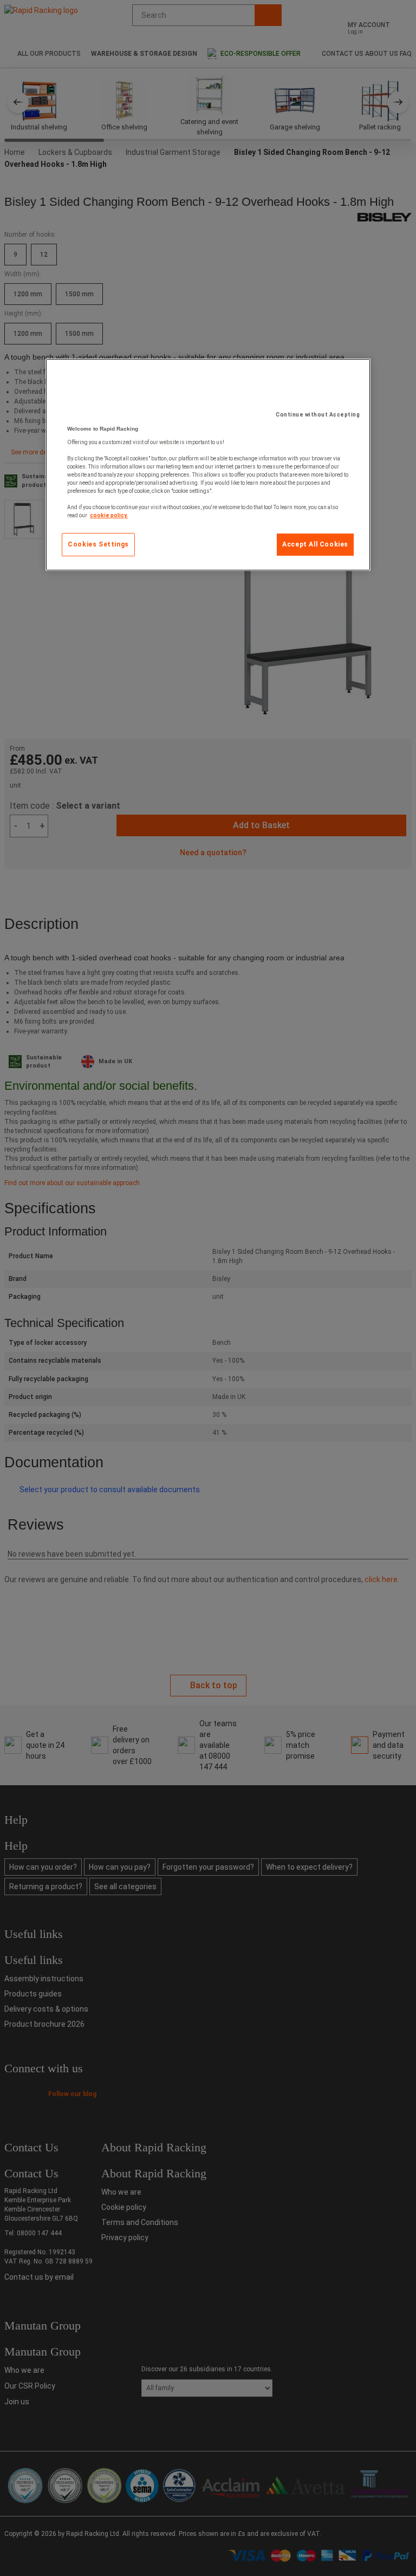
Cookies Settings (98, 544)
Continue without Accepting (318, 415)
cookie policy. (109, 515)
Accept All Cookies (315, 544)
